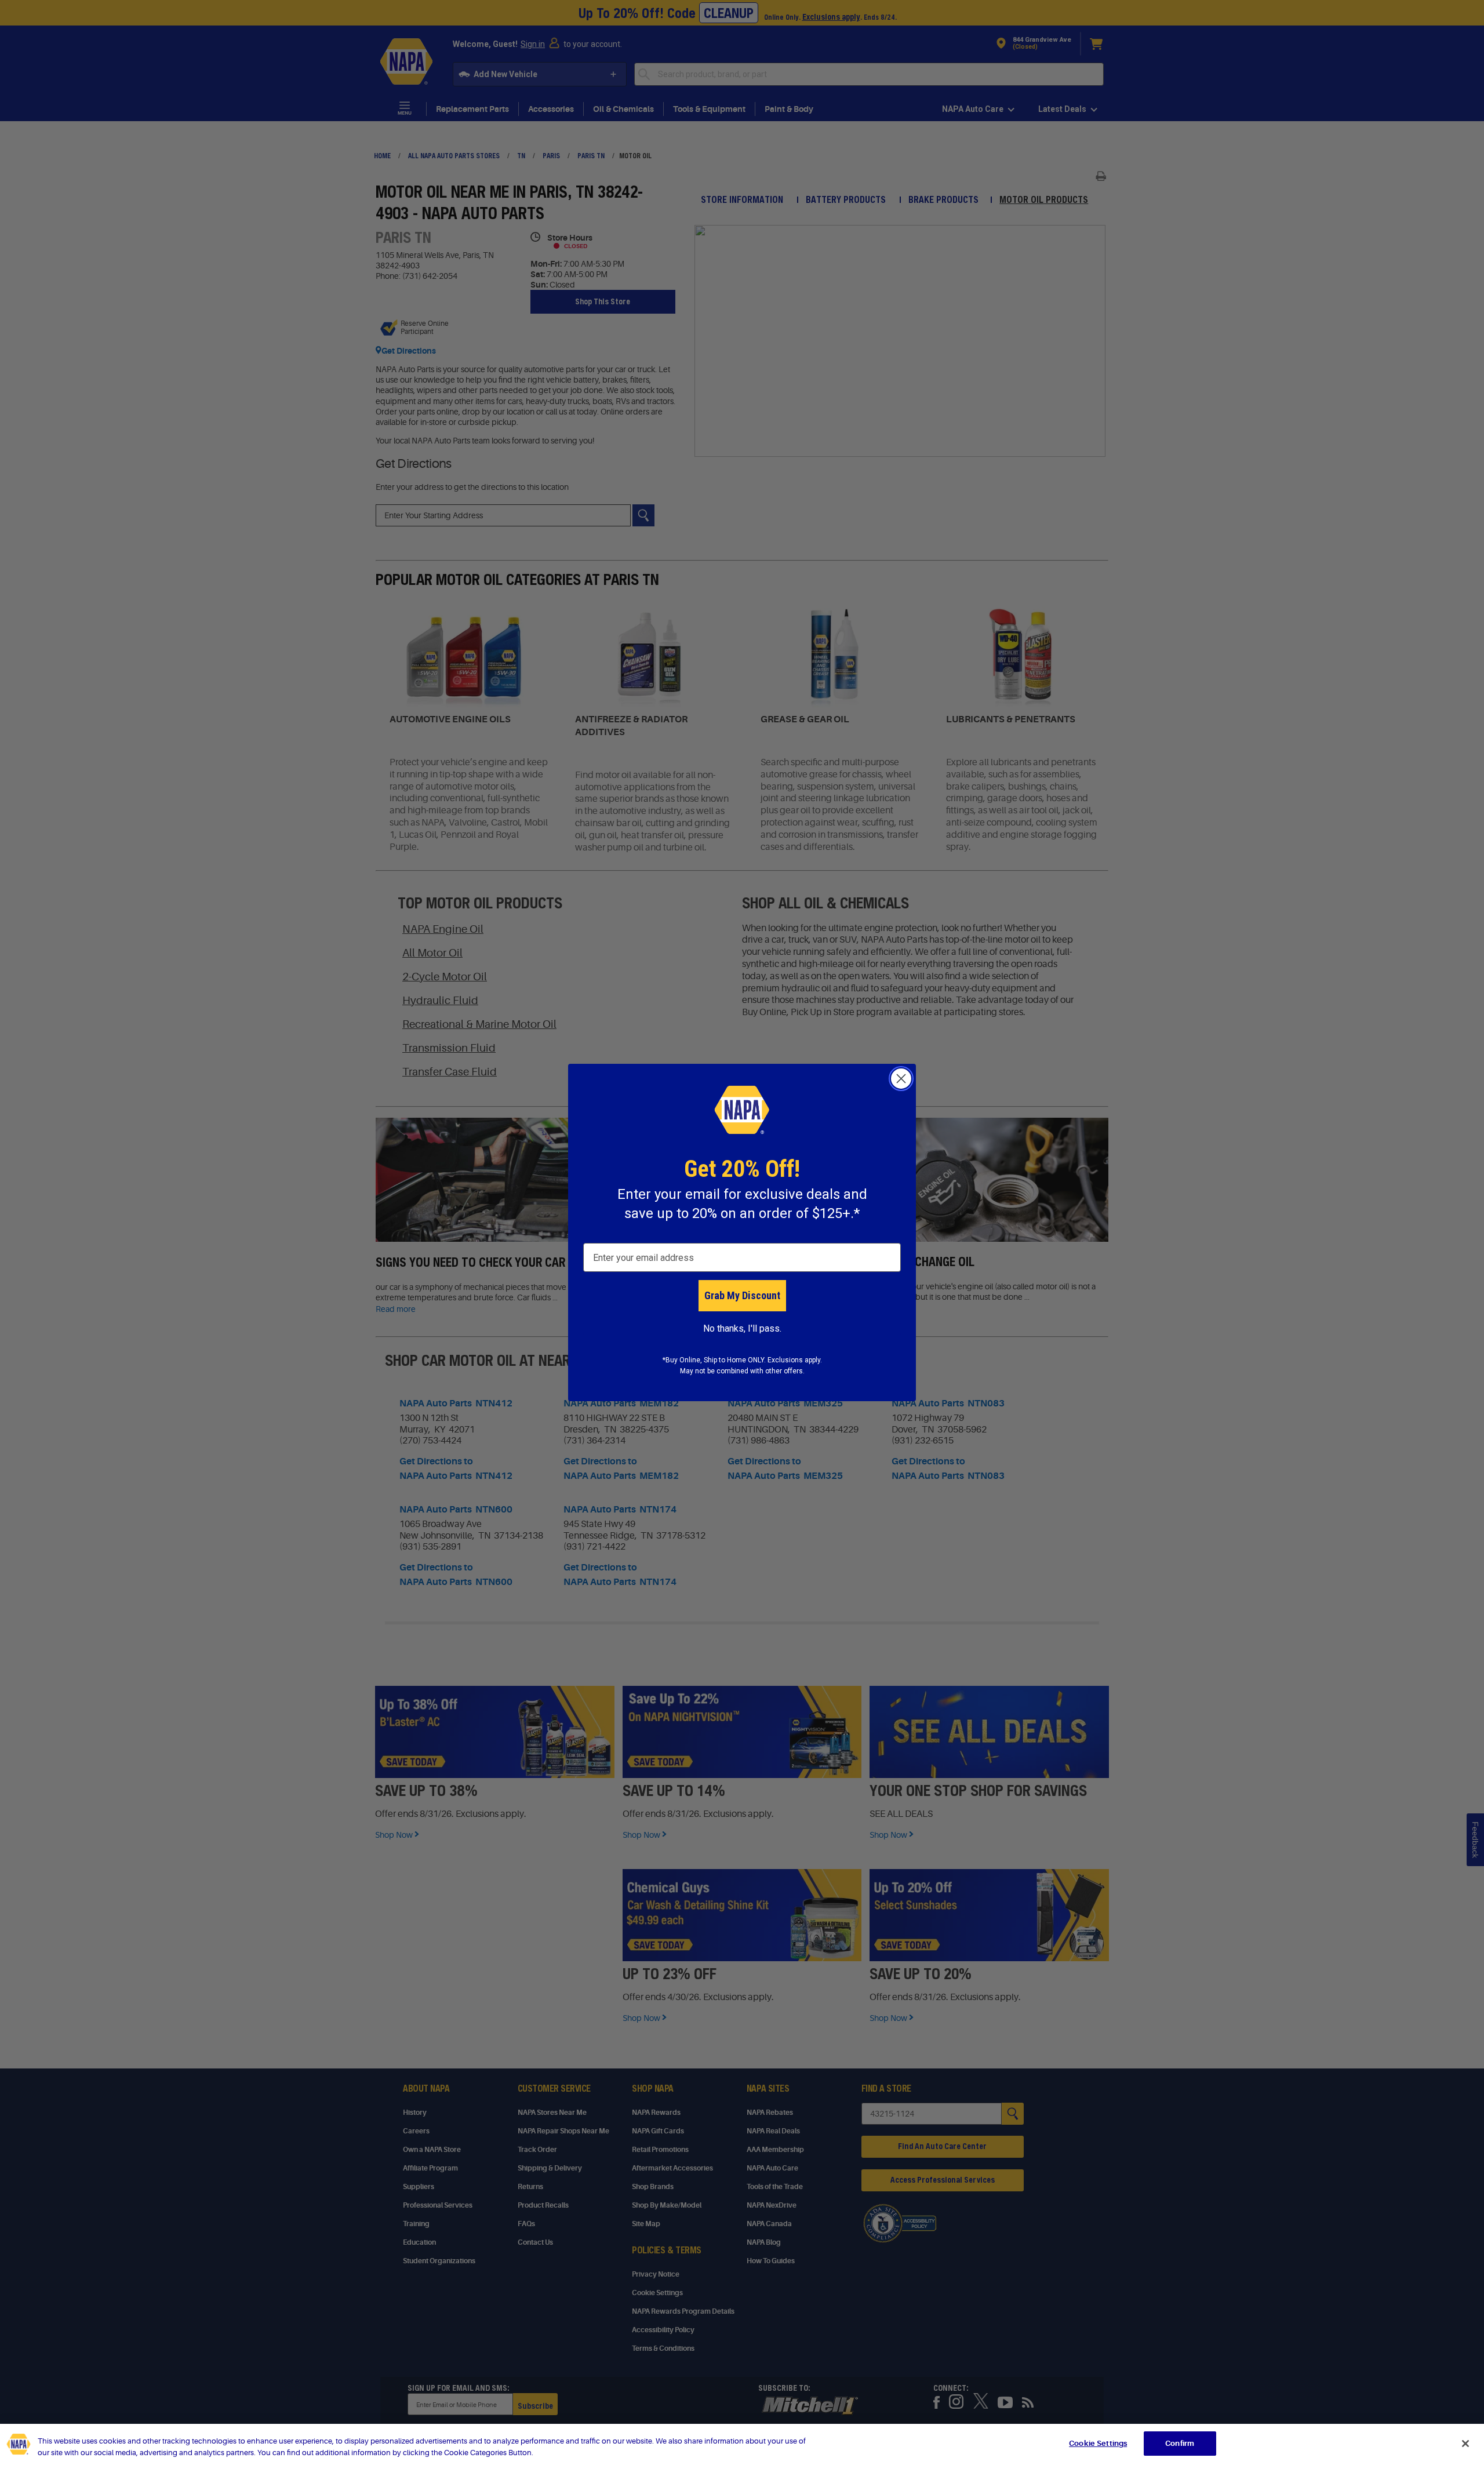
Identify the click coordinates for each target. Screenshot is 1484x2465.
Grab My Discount (742, 1295)
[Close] (1465, 2444)
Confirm (1180, 2443)
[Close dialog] (901, 1079)
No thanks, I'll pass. (742, 1328)
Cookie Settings (1098, 2443)
